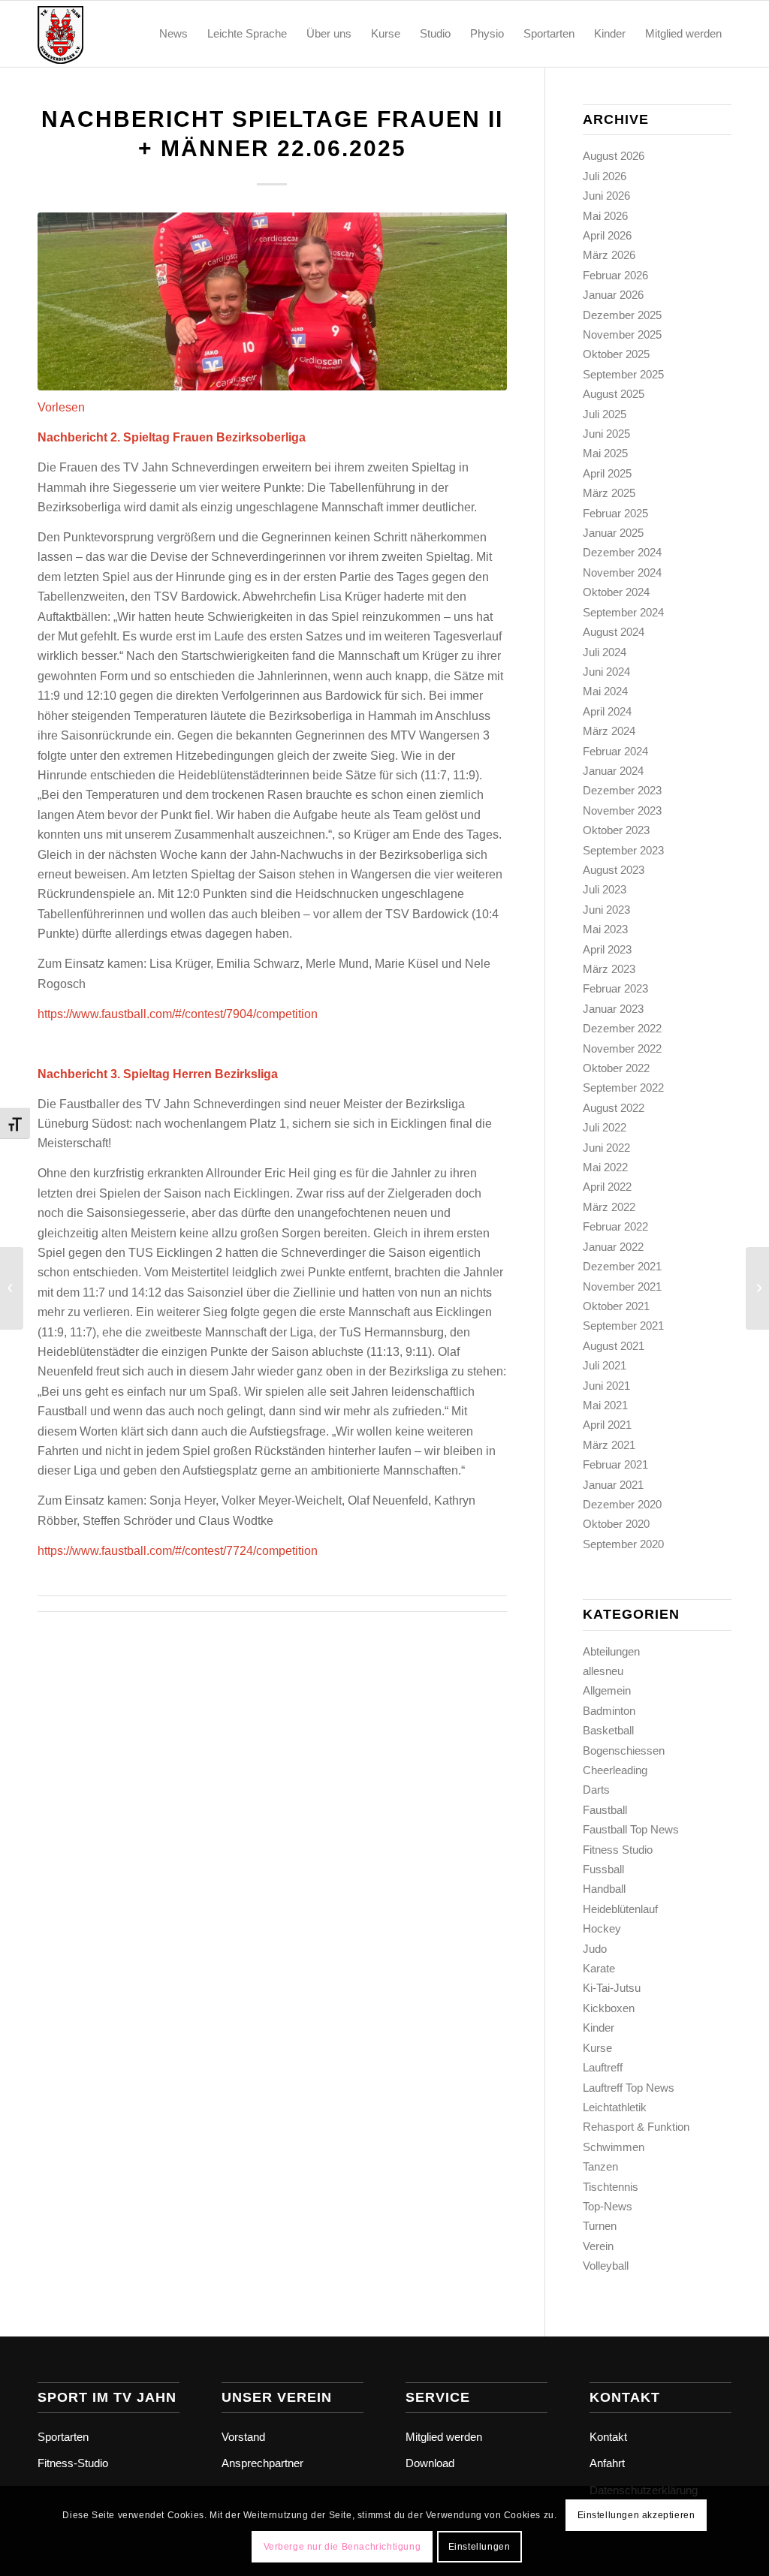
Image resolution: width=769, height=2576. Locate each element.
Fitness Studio (618, 1850)
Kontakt (608, 2437)
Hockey (602, 1928)
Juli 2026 (605, 176)
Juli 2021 (605, 1365)
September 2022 (623, 1088)
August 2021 (614, 1346)
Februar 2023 (615, 988)
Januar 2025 (613, 533)
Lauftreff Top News (629, 2088)
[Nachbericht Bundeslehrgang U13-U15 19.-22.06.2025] (757, 1288)
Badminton (609, 1711)
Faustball (605, 1810)
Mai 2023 (605, 929)
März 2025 (609, 493)
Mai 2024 (605, 691)
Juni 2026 (606, 196)
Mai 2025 (605, 453)
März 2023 (609, 969)
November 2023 (622, 810)
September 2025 (623, 374)
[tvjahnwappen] (110, 34)
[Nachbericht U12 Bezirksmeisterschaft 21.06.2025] (12, 1288)
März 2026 (609, 255)
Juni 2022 (606, 1148)
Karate (599, 1968)
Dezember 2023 (622, 790)
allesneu (603, 1671)
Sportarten (63, 2437)
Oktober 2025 (616, 354)
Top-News (608, 2206)
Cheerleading (615, 1770)
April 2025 (607, 473)
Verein (598, 2246)
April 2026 (607, 235)
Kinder (599, 2028)
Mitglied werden (444, 2437)
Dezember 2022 (622, 1028)
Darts (596, 1790)
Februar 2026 (615, 275)
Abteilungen (611, 1651)
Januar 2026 (613, 295)
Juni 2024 (606, 672)
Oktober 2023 (616, 830)
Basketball (608, 1730)
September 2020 (623, 1544)
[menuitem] (173, 34)
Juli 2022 (605, 1127)
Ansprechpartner (262, 2463)
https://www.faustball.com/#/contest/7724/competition (178, 1551)
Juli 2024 (605, 652)
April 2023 (607, 949)
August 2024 (614, 632)
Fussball (603, 1869)
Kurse (597, 2048)
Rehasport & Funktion (636, 2127)
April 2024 (607, 711)
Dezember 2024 (622, 552)
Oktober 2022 (616, 1068)
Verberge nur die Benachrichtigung (342, 2547)
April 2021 (607, 1425)
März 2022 (609, 1207)
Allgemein (607, 1690)
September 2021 (623, 1326)
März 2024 (609, 731)
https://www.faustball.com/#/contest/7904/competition (178, 1014)
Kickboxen (609, 2008)
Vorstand (243, 2437)
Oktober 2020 (616, 1524)
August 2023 (614, 870)
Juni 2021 (606, 1386)
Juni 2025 (606, 434)
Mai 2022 (605, 1167)
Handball (604, 1889)
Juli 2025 (605, 414)
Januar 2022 (613, 1247)
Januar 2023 (613, 1009)
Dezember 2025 (622, 315)
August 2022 (614, 1108)
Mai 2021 (605, 1405)
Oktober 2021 (616, 1306)
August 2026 (614, 156)
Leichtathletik (615, 2107)
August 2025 (614, 394)
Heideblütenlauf (620, 1909)
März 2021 (609, 1445)
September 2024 (623, 612)
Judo (595, 1949)
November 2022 (622, 1048)
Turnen (600, 2226)
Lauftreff (603, 2067)
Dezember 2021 (622, 1266)
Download (430, 2463)
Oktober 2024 (616, 592)
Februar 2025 (615, 513)
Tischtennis (611, 2187)
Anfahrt (607, 2463)
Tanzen (600, 2166)
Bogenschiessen (624, 1750)
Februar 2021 (615, 1464)
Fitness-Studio (73, 2463)
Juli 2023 (605, 889)
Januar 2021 (613, 1485)
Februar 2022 (615, 1226)
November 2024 (622, 572)
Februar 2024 (615, 751)
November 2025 (622, 334)
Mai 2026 (605, 216)
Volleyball (606, 2266)
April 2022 (607, 1187)
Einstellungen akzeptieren (636, 2515)
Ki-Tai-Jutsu (612, 1988)
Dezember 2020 (622, 1504)
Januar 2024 (613, 771)
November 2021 (622, 1286)
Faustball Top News (631, 1829)
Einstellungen (479, 2547)
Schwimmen (614, 2147)
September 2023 (623, 850)
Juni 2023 (606, 910)
